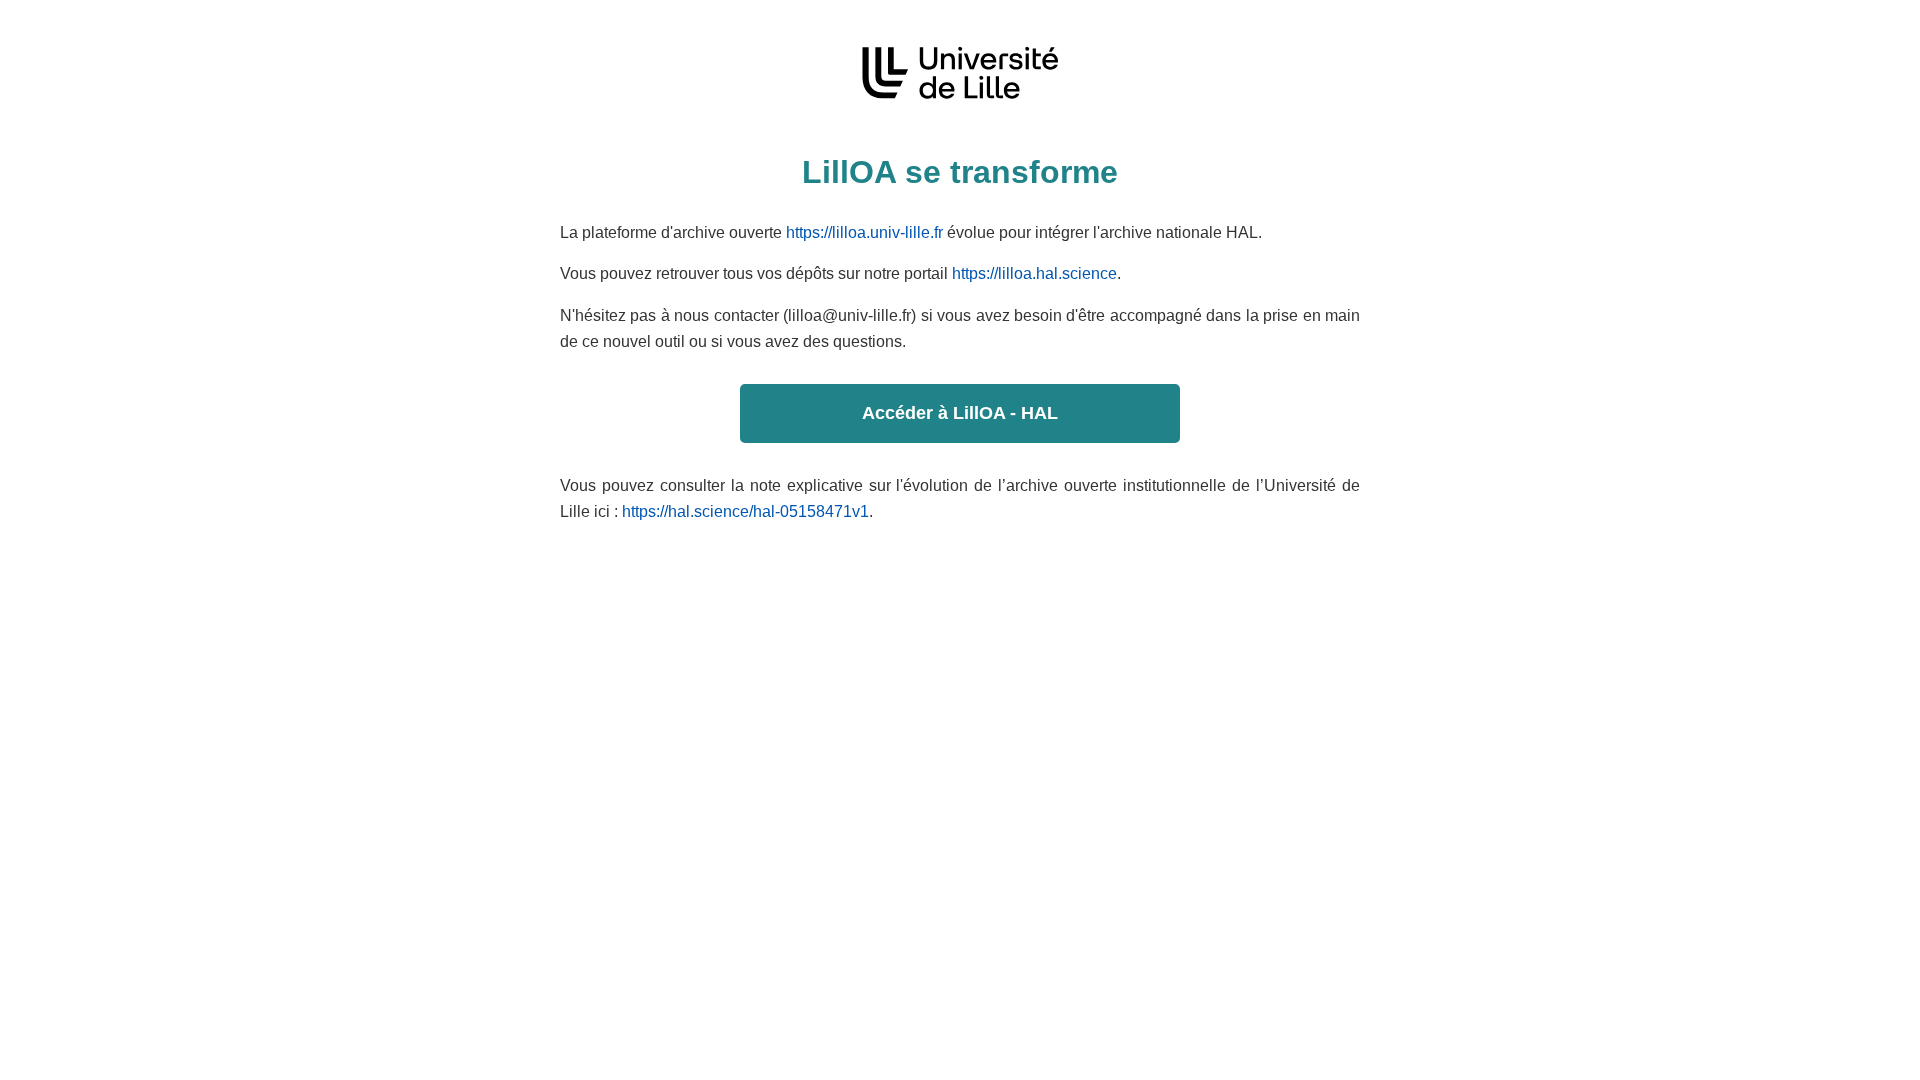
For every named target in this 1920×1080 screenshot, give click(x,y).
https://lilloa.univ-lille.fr (864, 232)
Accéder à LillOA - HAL (960, 413)
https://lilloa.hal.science (1034, 273)
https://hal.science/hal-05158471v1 (745, 511)
